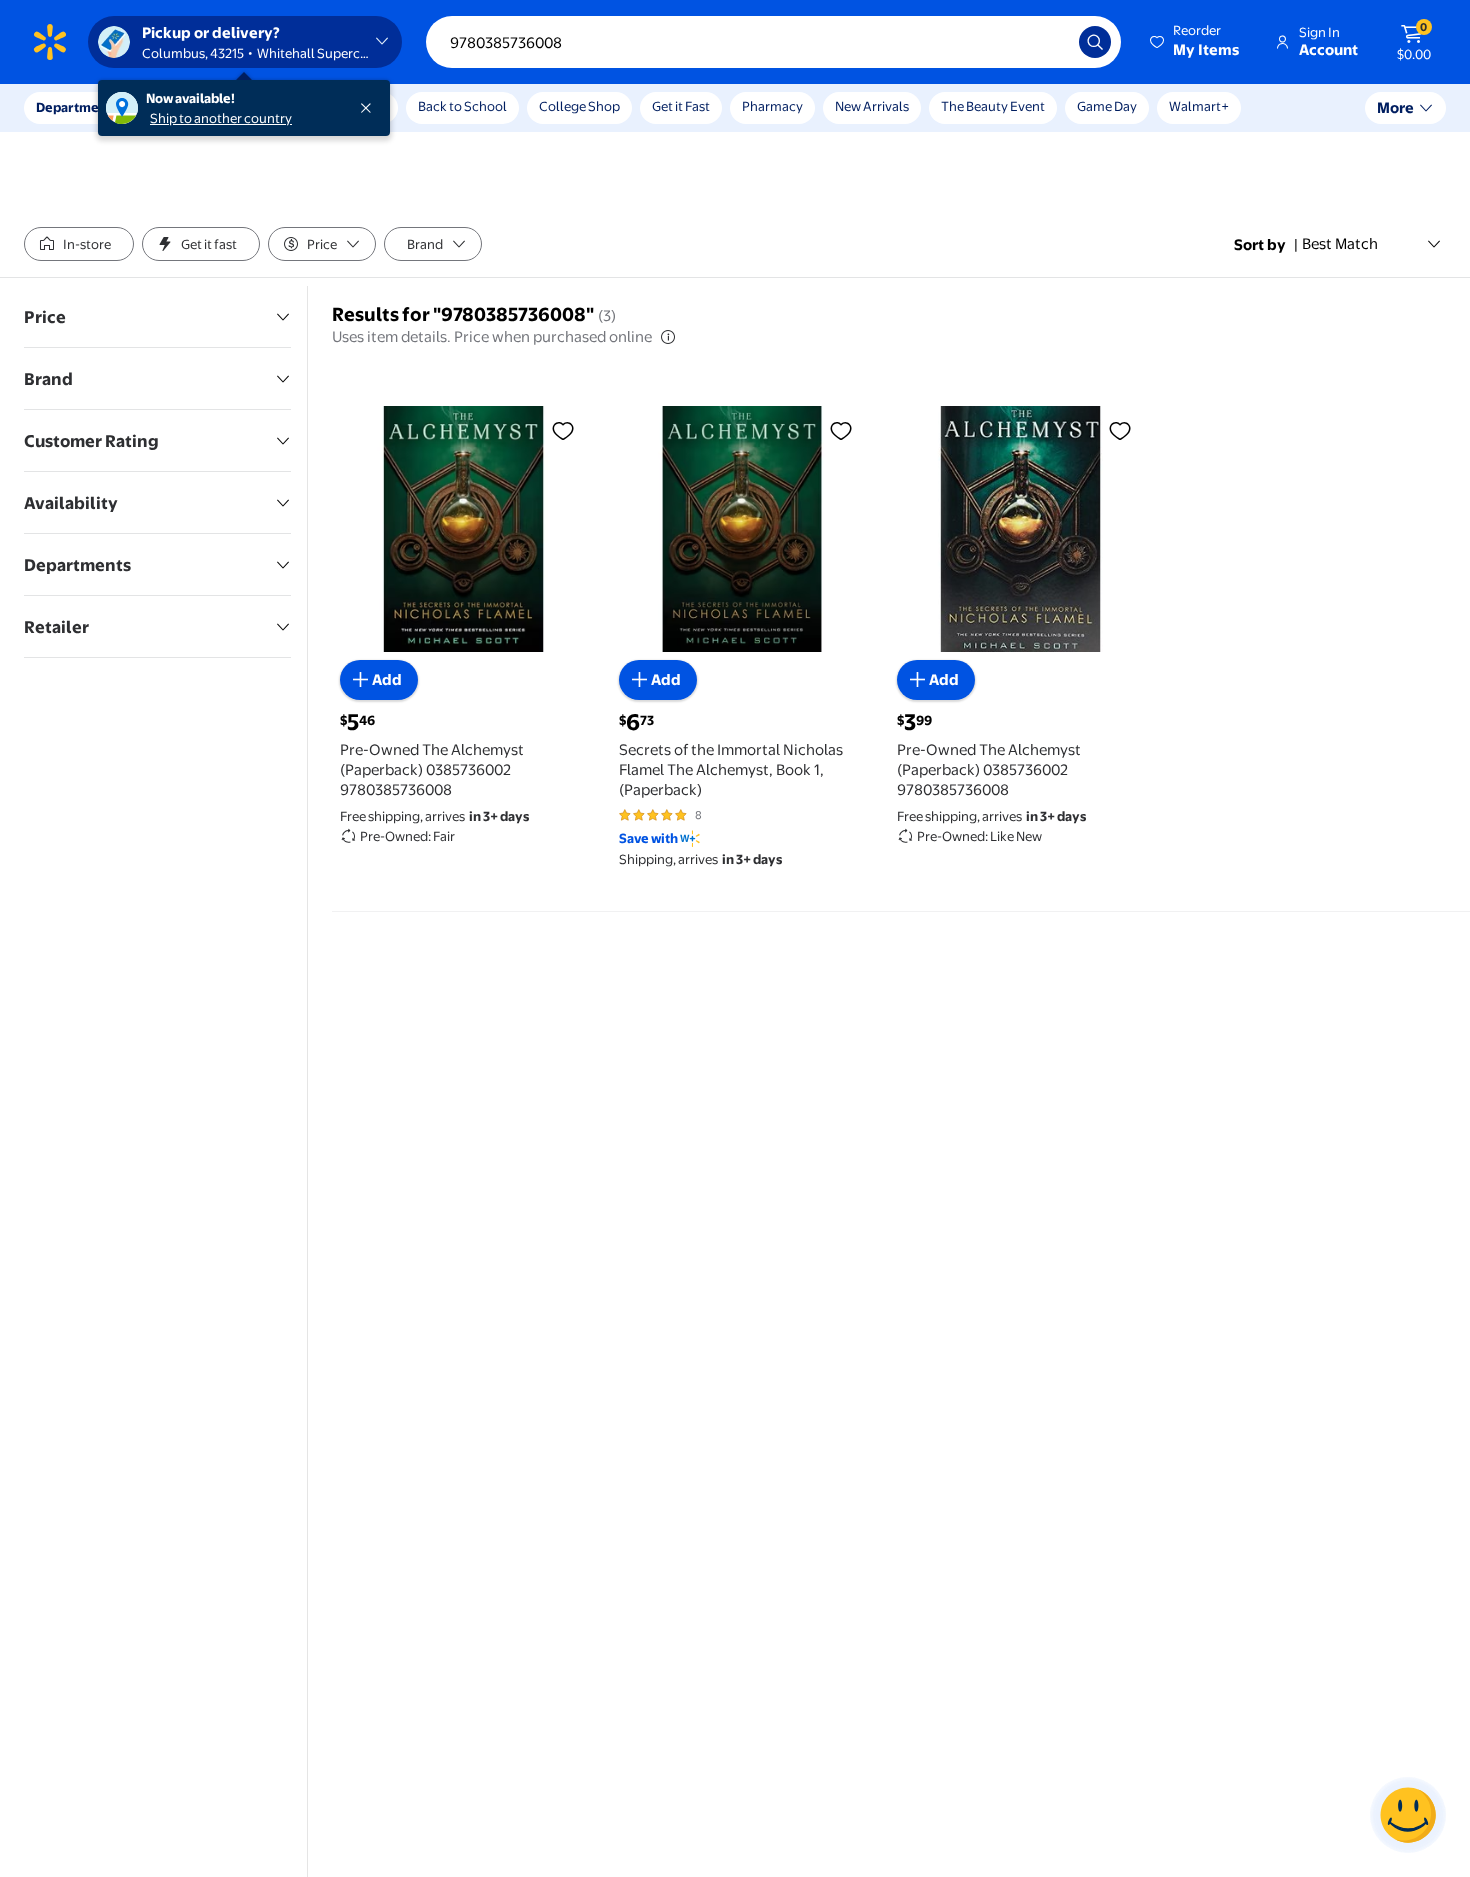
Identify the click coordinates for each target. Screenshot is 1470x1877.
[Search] (1095, 42)
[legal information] (668, 337)
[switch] (79, 244)
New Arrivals (872, 106)
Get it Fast (681, 106)
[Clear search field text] (1049, 42)
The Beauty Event (993, 106)
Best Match (1340, 243)
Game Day (1107, 106)
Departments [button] (77, 107)
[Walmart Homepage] (50, 42)
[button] (1196, 42)
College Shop (579, 106)
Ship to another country (221, 118)
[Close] (370, 108)
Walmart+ (1199, 106)
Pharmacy (772, 106)
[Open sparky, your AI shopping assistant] (1408, 1815)
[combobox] (773, 42)
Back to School (462, 106)
